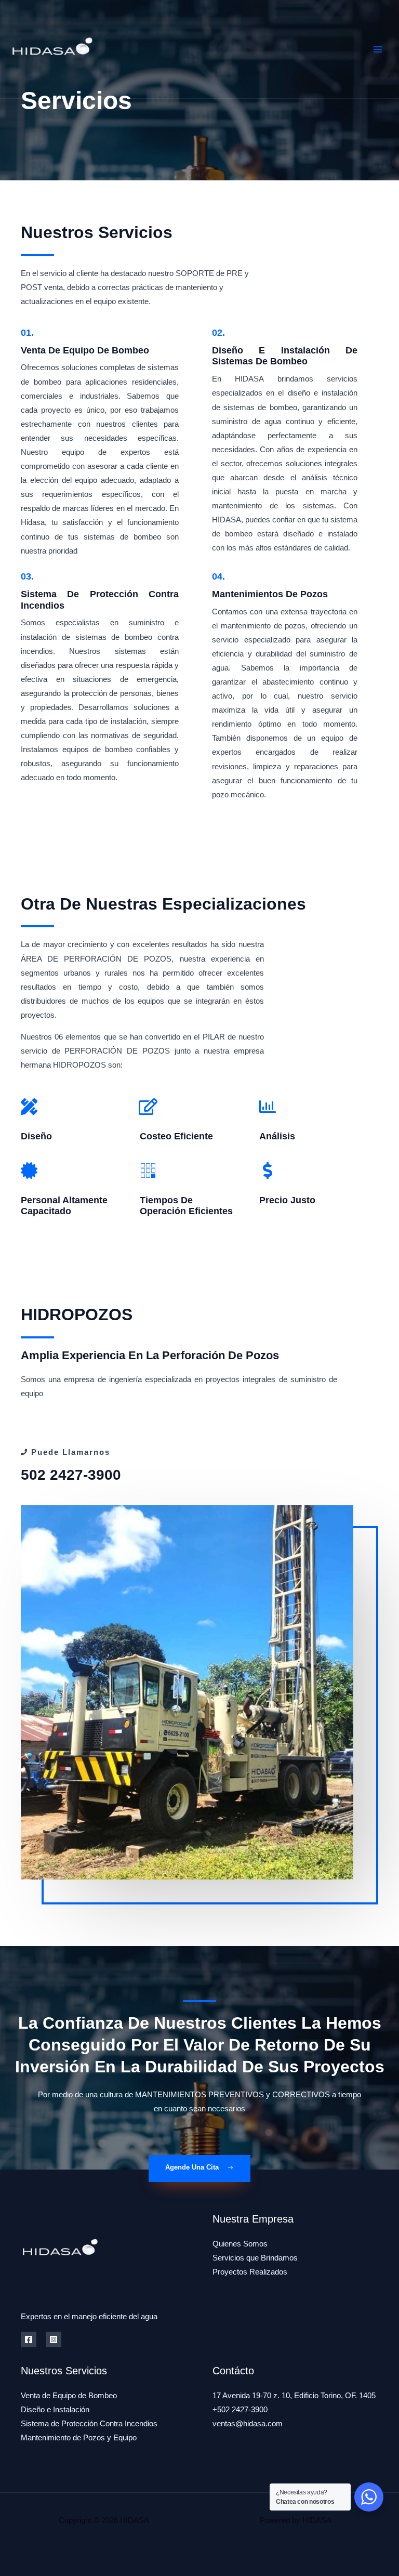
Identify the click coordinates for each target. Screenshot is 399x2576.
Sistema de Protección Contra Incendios (89, 2424)
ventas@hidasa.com (248, 2424)
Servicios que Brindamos (255, 2258)
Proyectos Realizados (250, 2272)
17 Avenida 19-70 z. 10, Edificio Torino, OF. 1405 (294, 2396)
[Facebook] (29, 2340)
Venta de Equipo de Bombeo (69, 2396)
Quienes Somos (240, 2244)
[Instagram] (54, 2340)
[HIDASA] (52, 49)
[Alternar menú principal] (378, 49)
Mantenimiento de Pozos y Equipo (79, 2438)
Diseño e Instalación (55, 2410)
